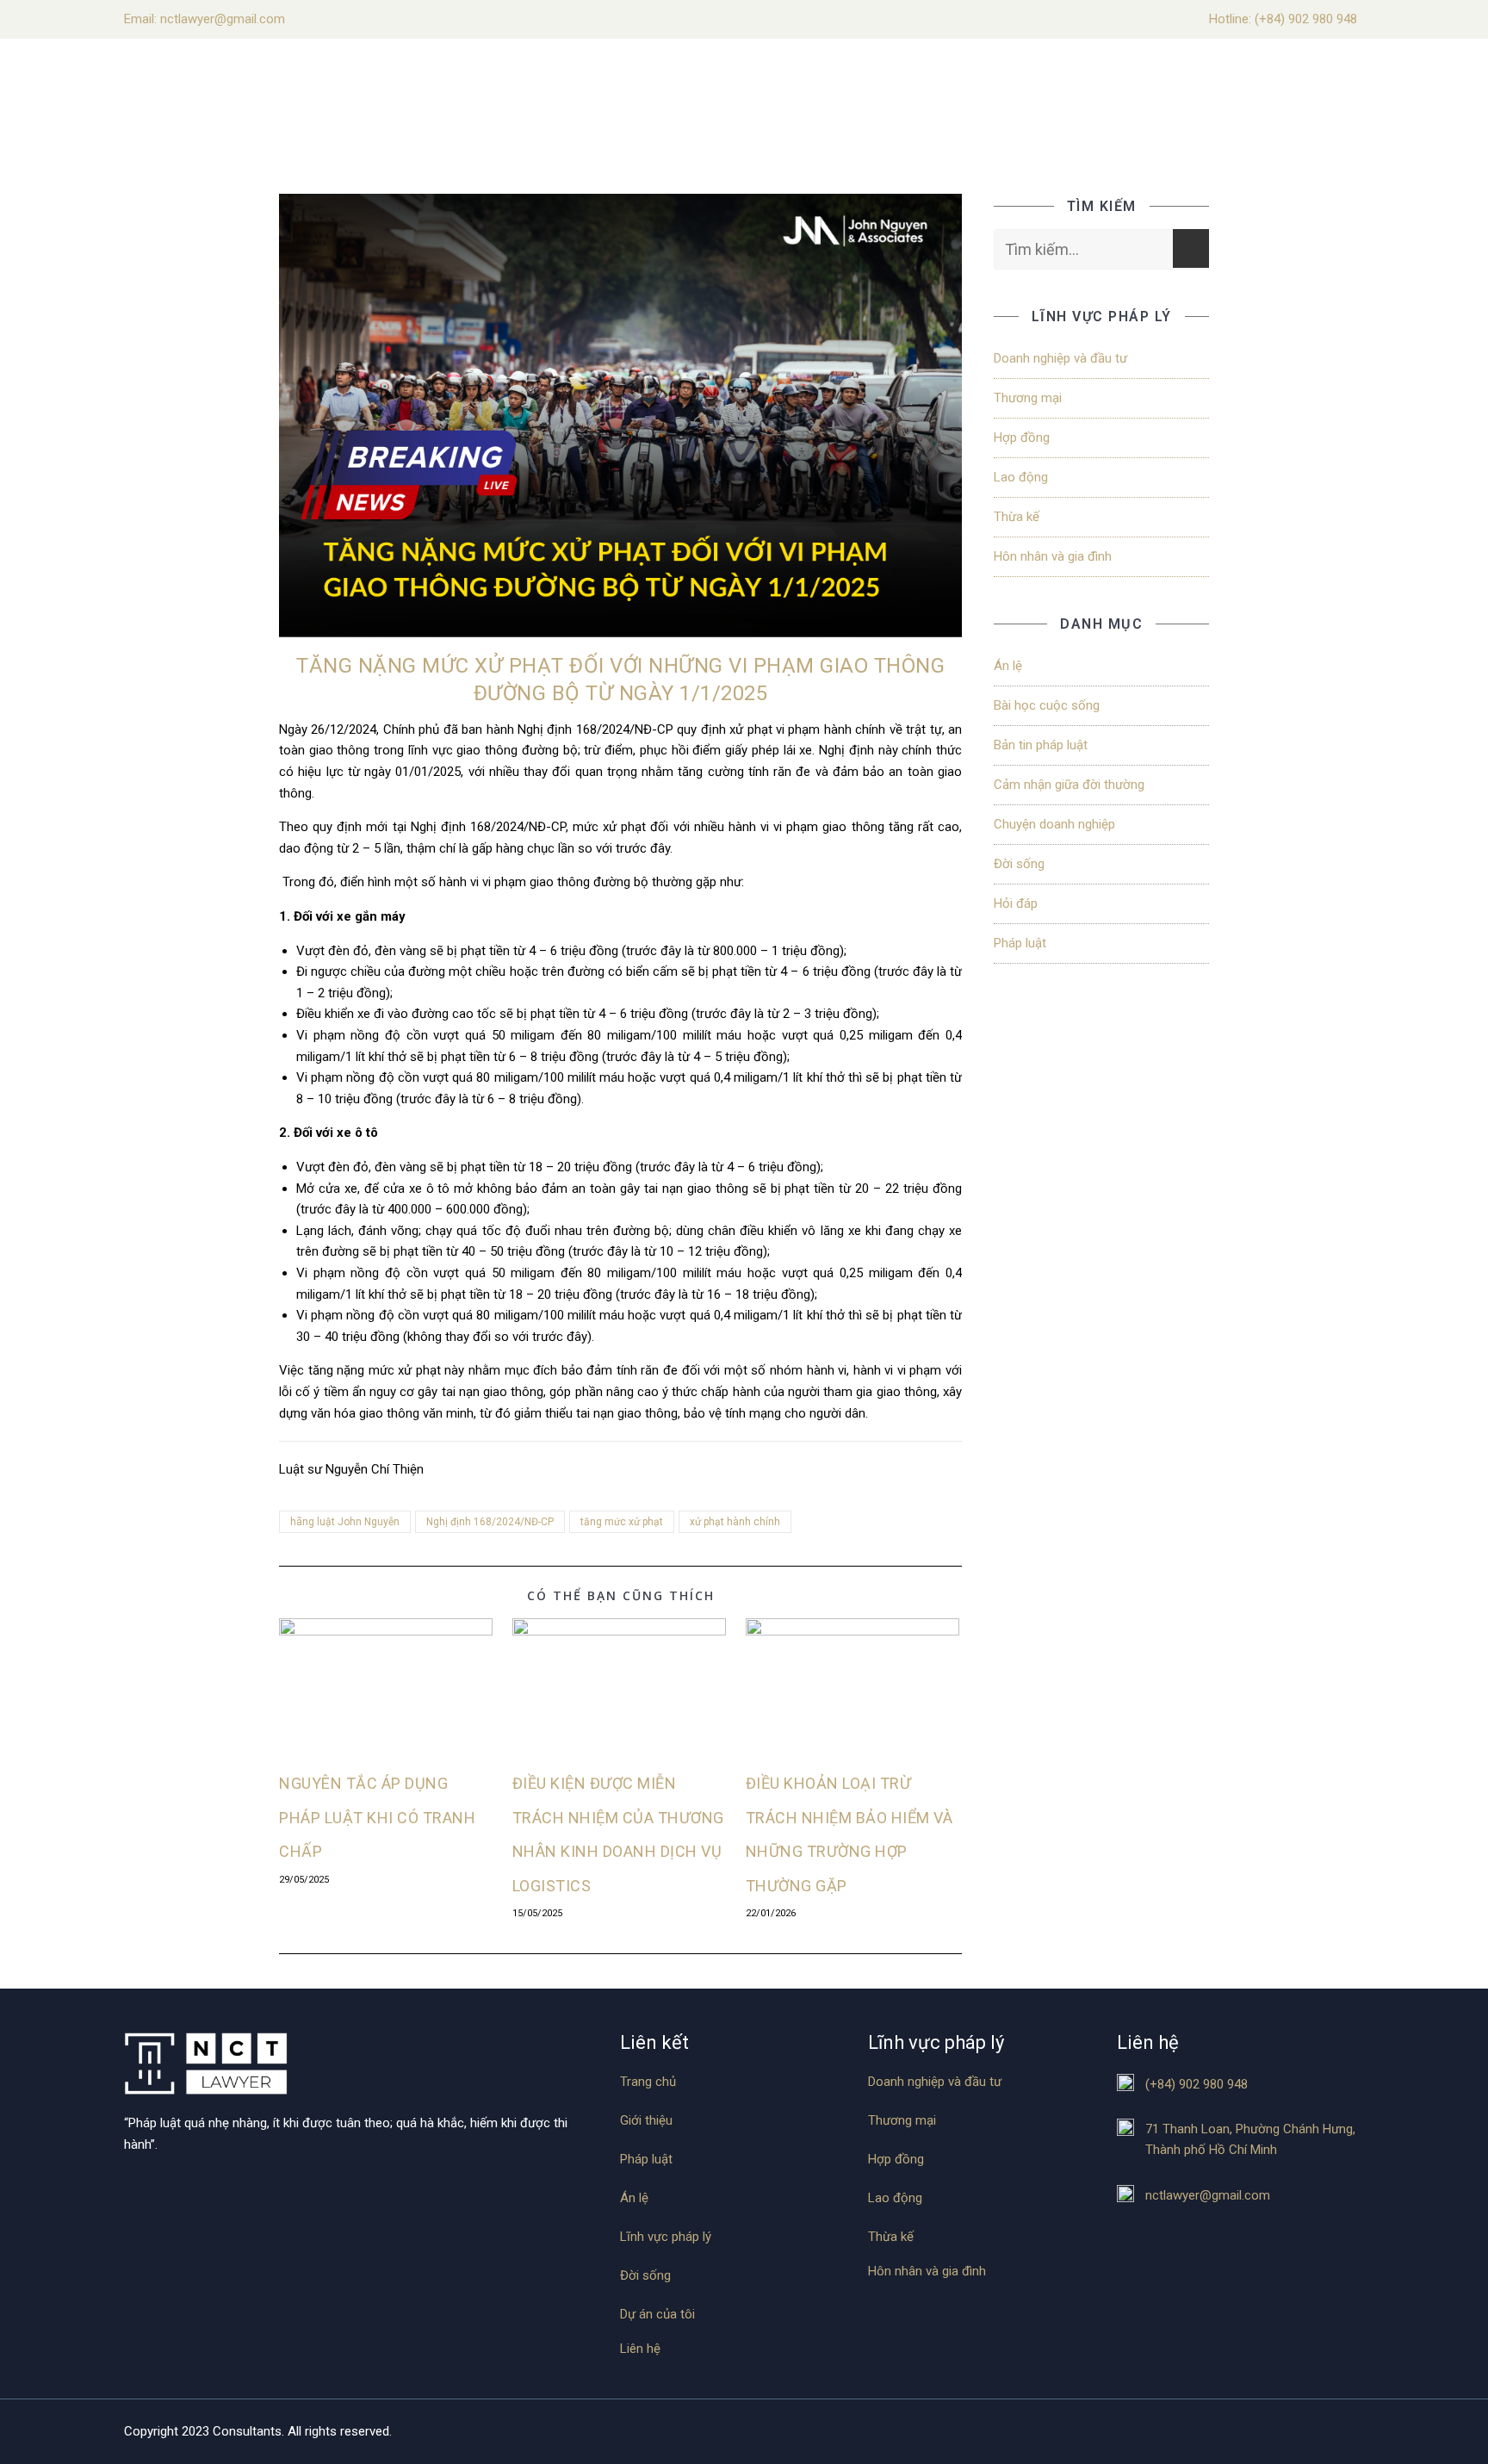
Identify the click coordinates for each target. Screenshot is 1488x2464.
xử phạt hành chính (735, 1522)
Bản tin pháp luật (1041, 745)
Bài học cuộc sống (1047, 705)
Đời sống (1019, 864)
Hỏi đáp (1016, 903)
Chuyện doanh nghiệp (1054, 824)
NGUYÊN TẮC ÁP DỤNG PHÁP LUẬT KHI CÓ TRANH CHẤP (377, 1817)
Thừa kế (1017, 517)
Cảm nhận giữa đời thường (1069, 785)
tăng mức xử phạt (622, 1522)
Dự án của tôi (657, 2315)
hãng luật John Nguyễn (345, 1522)
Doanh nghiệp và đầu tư (1060, 358)
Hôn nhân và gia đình (1053, 556)
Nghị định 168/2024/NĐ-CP (490, 1522)
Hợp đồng (1022, 438)
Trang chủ (648, 2082)
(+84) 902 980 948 (1306, 19)
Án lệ (1008, 666)
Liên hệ (640, 2349)
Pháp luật (1020, 943)
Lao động (1021, 477)
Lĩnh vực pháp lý (666, 2237)
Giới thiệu (646, 2121)
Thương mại (1028, 398)
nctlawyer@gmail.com (1208, 2195)
